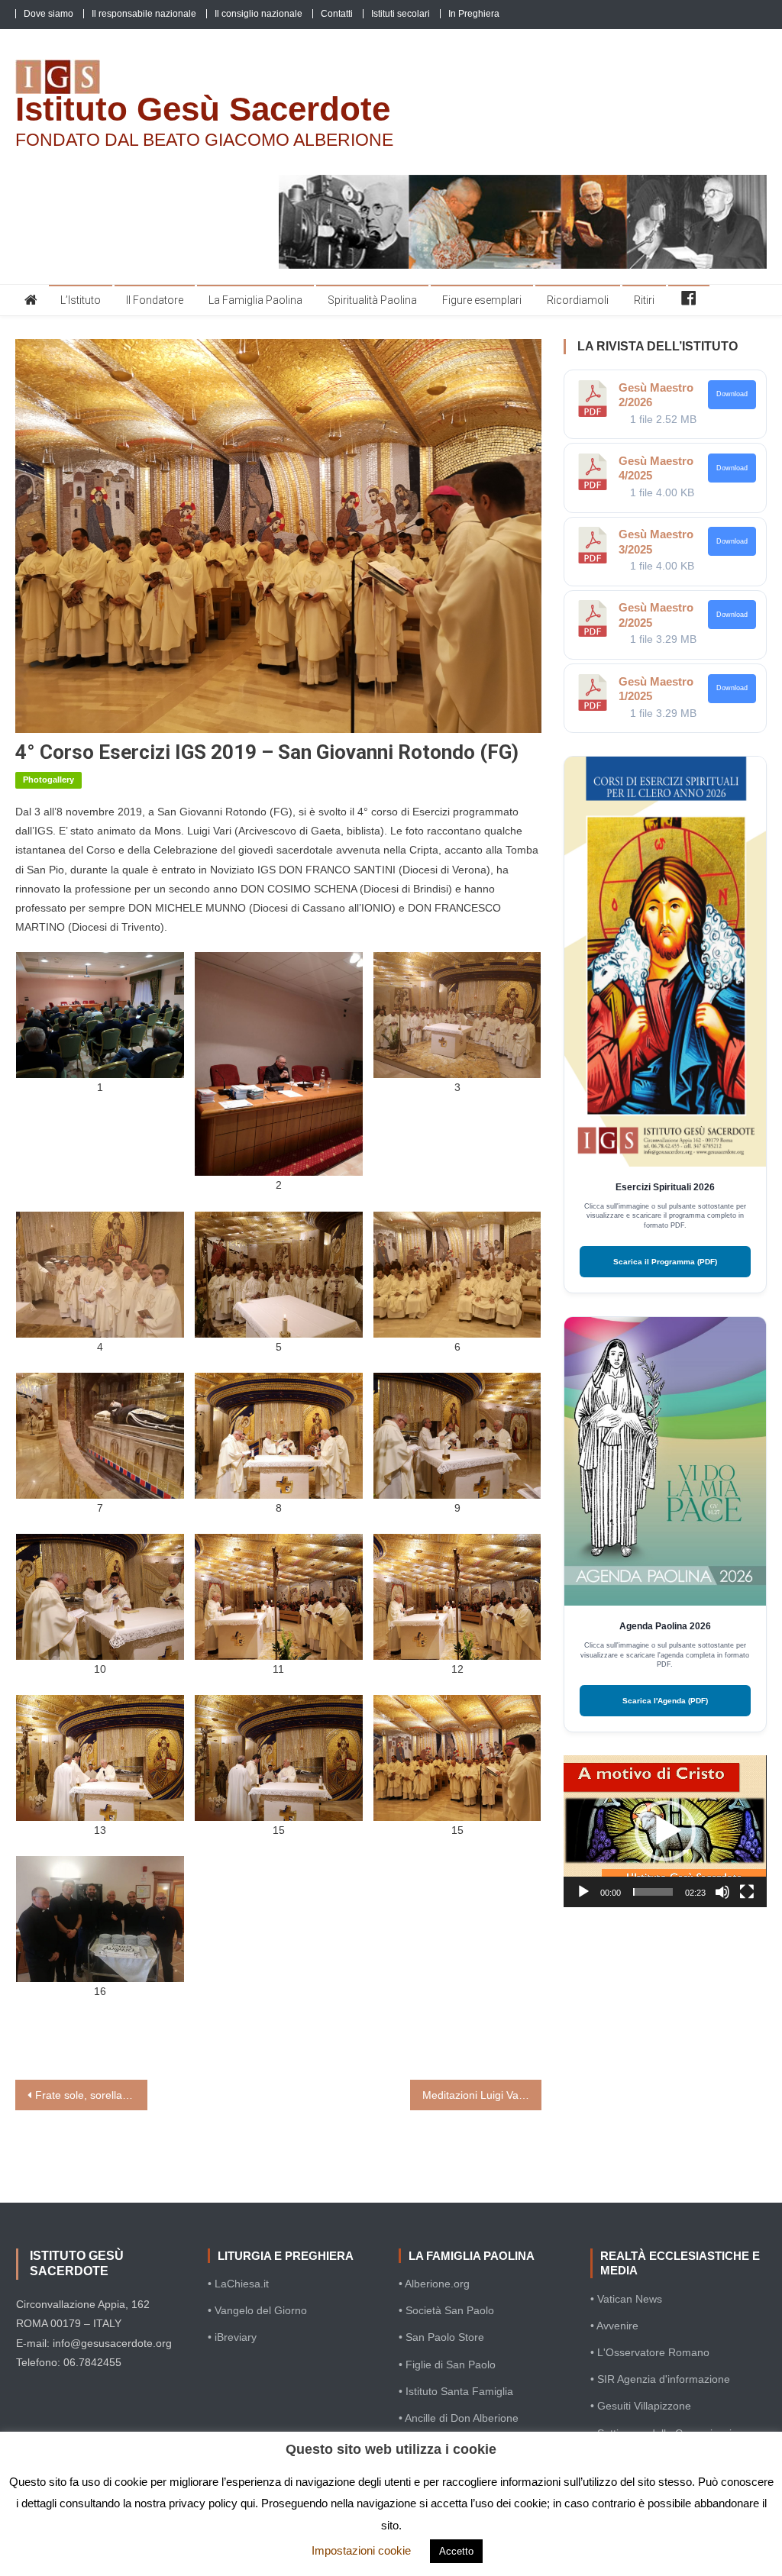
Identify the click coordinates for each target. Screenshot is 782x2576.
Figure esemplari (482, 300)
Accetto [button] (456, 2551)
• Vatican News (626, 2299)
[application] (665, 1831)
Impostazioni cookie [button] (361, 2550)
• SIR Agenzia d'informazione (660, 2379)
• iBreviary (232, 2337)
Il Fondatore (155, 300)
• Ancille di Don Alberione (459, 2418)
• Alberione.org (434, 2284)
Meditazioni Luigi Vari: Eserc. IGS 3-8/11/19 (482, 2095)
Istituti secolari (401, 14)
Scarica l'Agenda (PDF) (665, 1701)
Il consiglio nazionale (259, 14)
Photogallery (48, 780)
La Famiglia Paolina (255, 300)
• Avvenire (614, 2326)
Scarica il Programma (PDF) (665, 1262)
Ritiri (644, 300)
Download (732, 394)
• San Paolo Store (441, 2337)
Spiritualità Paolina (372, 300)
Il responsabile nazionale (144, 14)
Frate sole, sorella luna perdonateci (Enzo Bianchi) (91, 2095)
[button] (665, 1831)
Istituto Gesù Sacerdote (203, 109)
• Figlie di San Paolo (447, 2365)
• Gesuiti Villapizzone (641, 2406)
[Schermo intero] (747, 1892)
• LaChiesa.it (238, 2284)
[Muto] (722, 1892)
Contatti (337, 14)
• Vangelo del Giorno (257, 2310)
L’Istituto (81, 300)
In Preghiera (474, 14)
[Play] (583, 1892)
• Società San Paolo (446, 2310)
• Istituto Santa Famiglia (456, 2391)
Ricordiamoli (578, 300)
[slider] (653, 1892)
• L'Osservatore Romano (650, 2352)
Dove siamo (48, 14)
